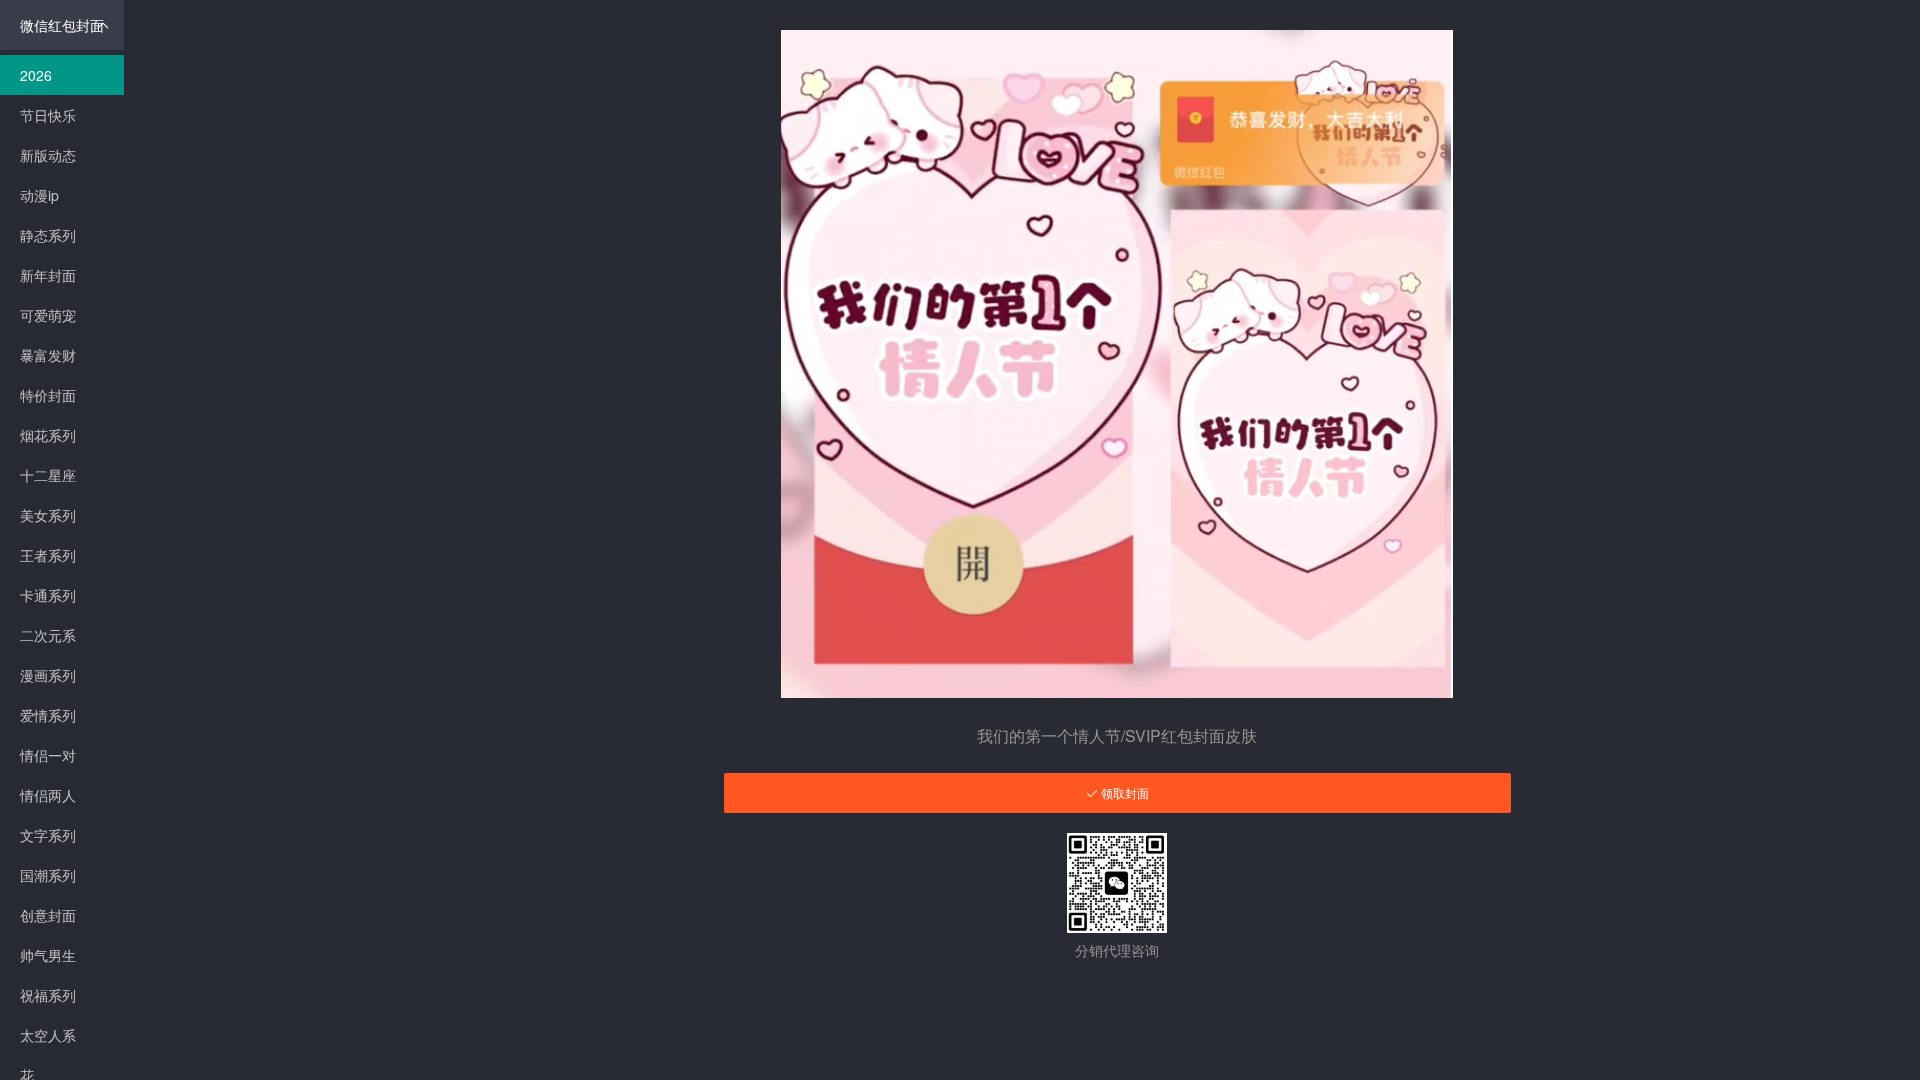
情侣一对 (48, 755)
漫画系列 (48, 675)
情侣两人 (48, 795)
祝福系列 (48, 995)
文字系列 (48, 835)
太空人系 (48, 1035)
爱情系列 (48, 715)
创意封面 (48, 915)
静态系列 (48, 235)
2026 (36, 75)
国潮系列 (48, 875)
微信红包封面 (62, 25)
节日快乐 (48, 115)
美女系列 (48, 515)
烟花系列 (48, 435)
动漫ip (39, 195)
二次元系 (48, 635)
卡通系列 (48, 595)
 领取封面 (1117, 793)
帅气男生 (48, 955)
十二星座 (48, 475)
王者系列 (48, 555)
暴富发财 (48, 355)
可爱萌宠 (48, 315)
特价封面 (48, 395)
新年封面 (48, 275)
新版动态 (48, 155)
